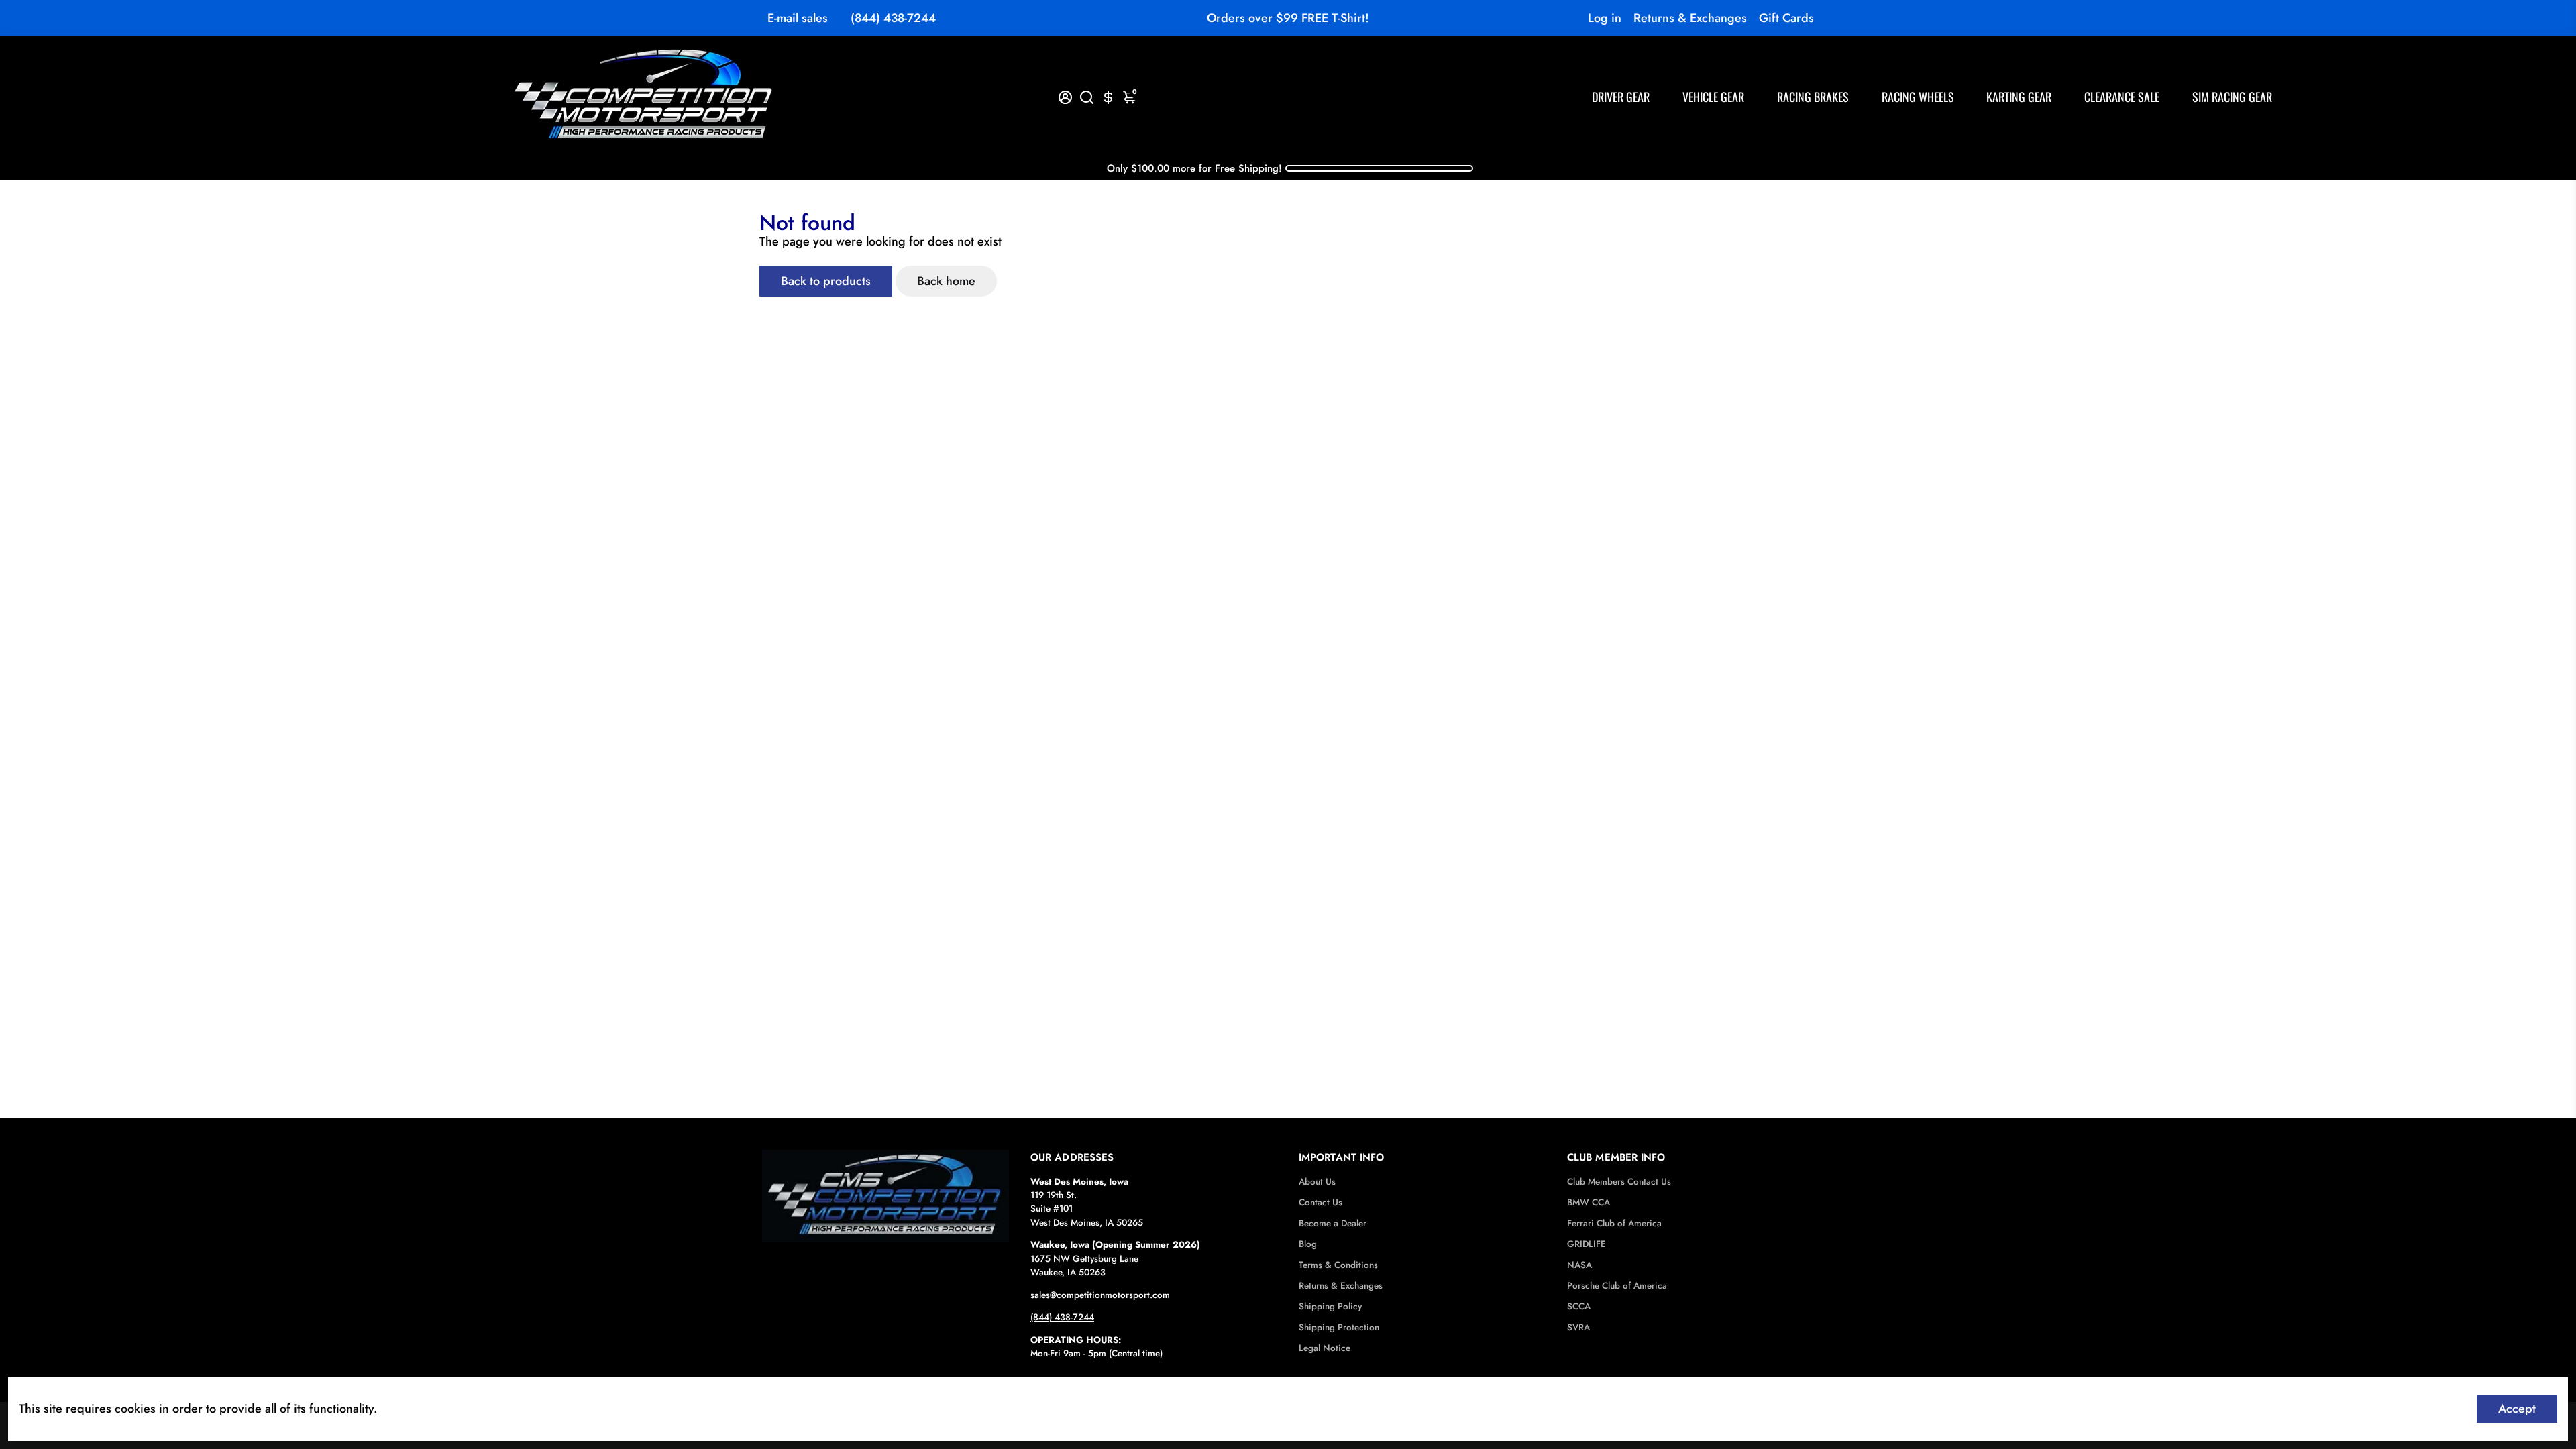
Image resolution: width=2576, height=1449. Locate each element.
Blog (1308, 1244)
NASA (1579, 1265)
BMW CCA (1589, 1202)
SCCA (1579, 1306)
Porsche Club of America (1617, 1286)
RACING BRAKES (1813, 97)
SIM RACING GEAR (2232, 97)
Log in (1605, 18)
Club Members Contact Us (1619, 1182)
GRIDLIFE (1587, 1244)
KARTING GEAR (2019, 97)
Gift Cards (1786, 18)
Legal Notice (1325, 1348)
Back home (946, 281)
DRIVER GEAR (1621, 97)
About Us (1317, 1182)
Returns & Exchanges (1690, 18)
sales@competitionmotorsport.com (1100, 1295)
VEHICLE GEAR (1713, 97)
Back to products (826, 281)
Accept (2517, 1409)
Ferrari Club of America (1614, 1223)
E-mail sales (798, 18)
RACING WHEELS (1918, 97)
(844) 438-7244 (893, 18)
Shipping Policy (1330, 1306)
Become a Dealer (1333, 1223)
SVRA (1578, 1327)
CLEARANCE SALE (2122, 97)
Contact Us (1321, 1202)
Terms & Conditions (1338, 1265)
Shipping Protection (1339, 1327)
